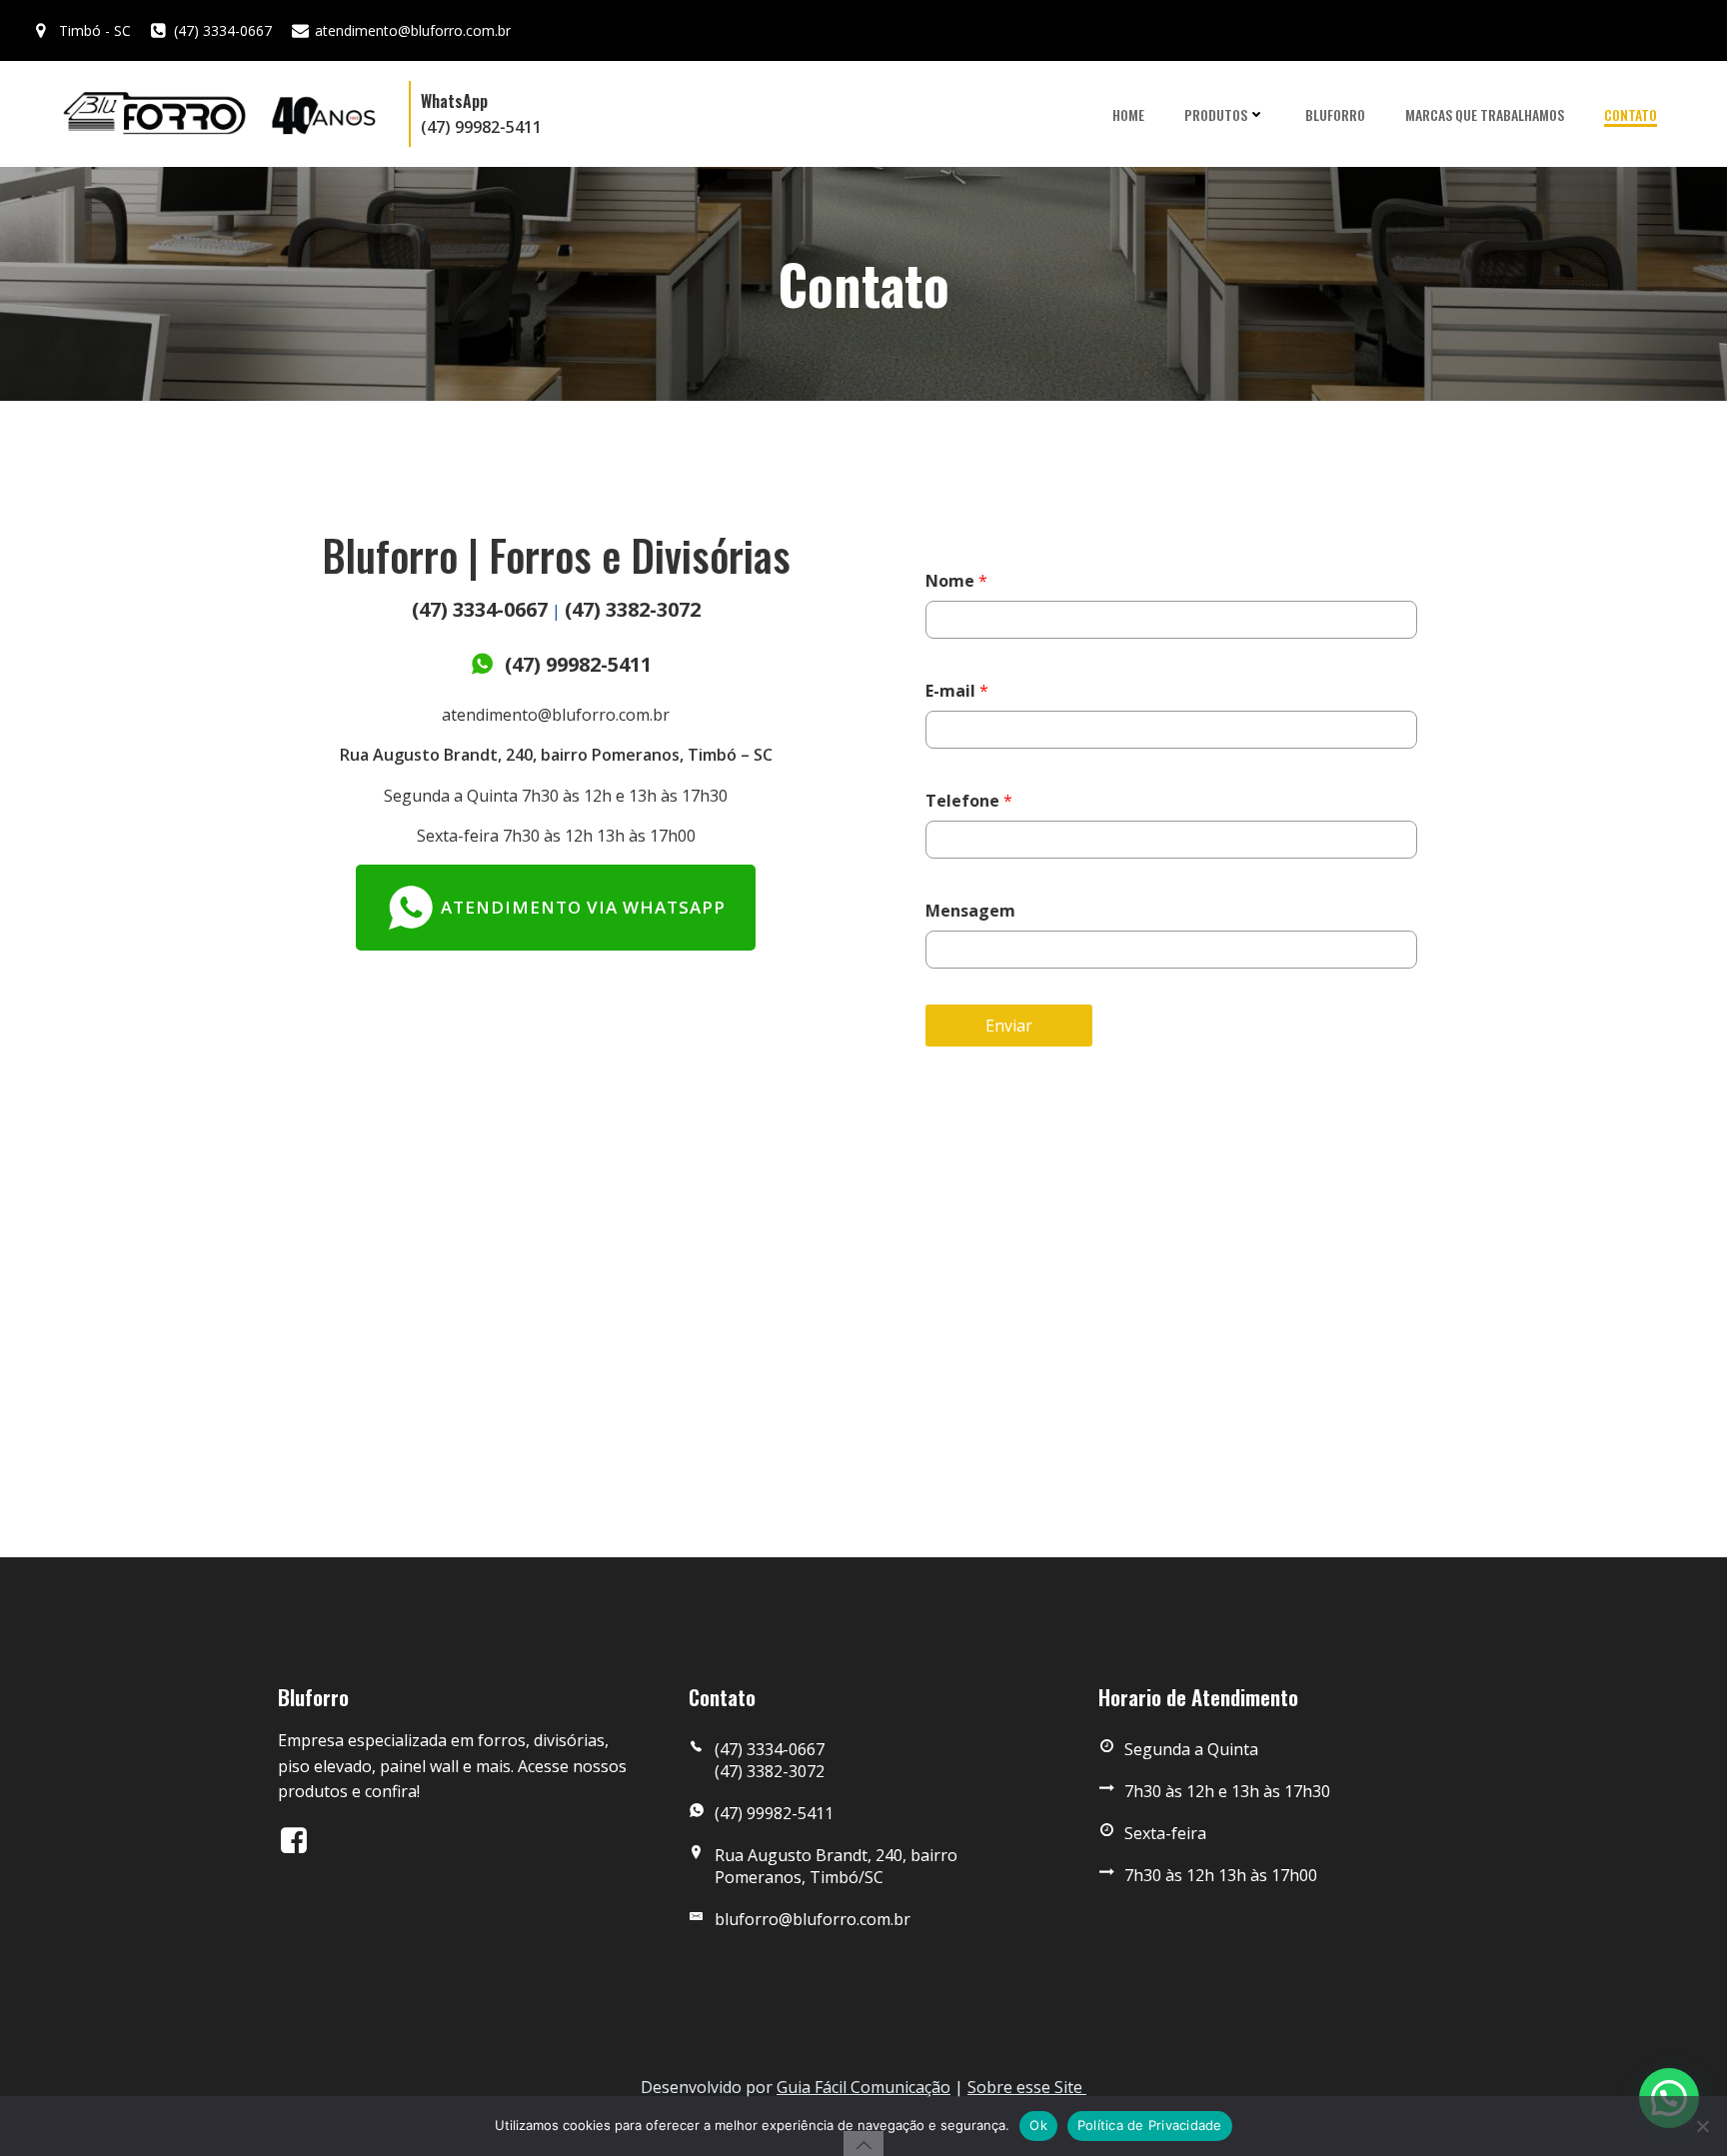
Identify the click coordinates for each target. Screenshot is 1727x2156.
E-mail (957, 691)
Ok (1038, 2125)
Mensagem (970, 911)
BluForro (1335, 114)
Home (1128, 114)
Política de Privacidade (1150, 2125)
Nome (956, 581)
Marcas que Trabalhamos (1485, 114)
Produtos (1216, 114)
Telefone (969, 801)
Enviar (1009, 1026)
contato (1631, 114)
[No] (1702, 2126)
